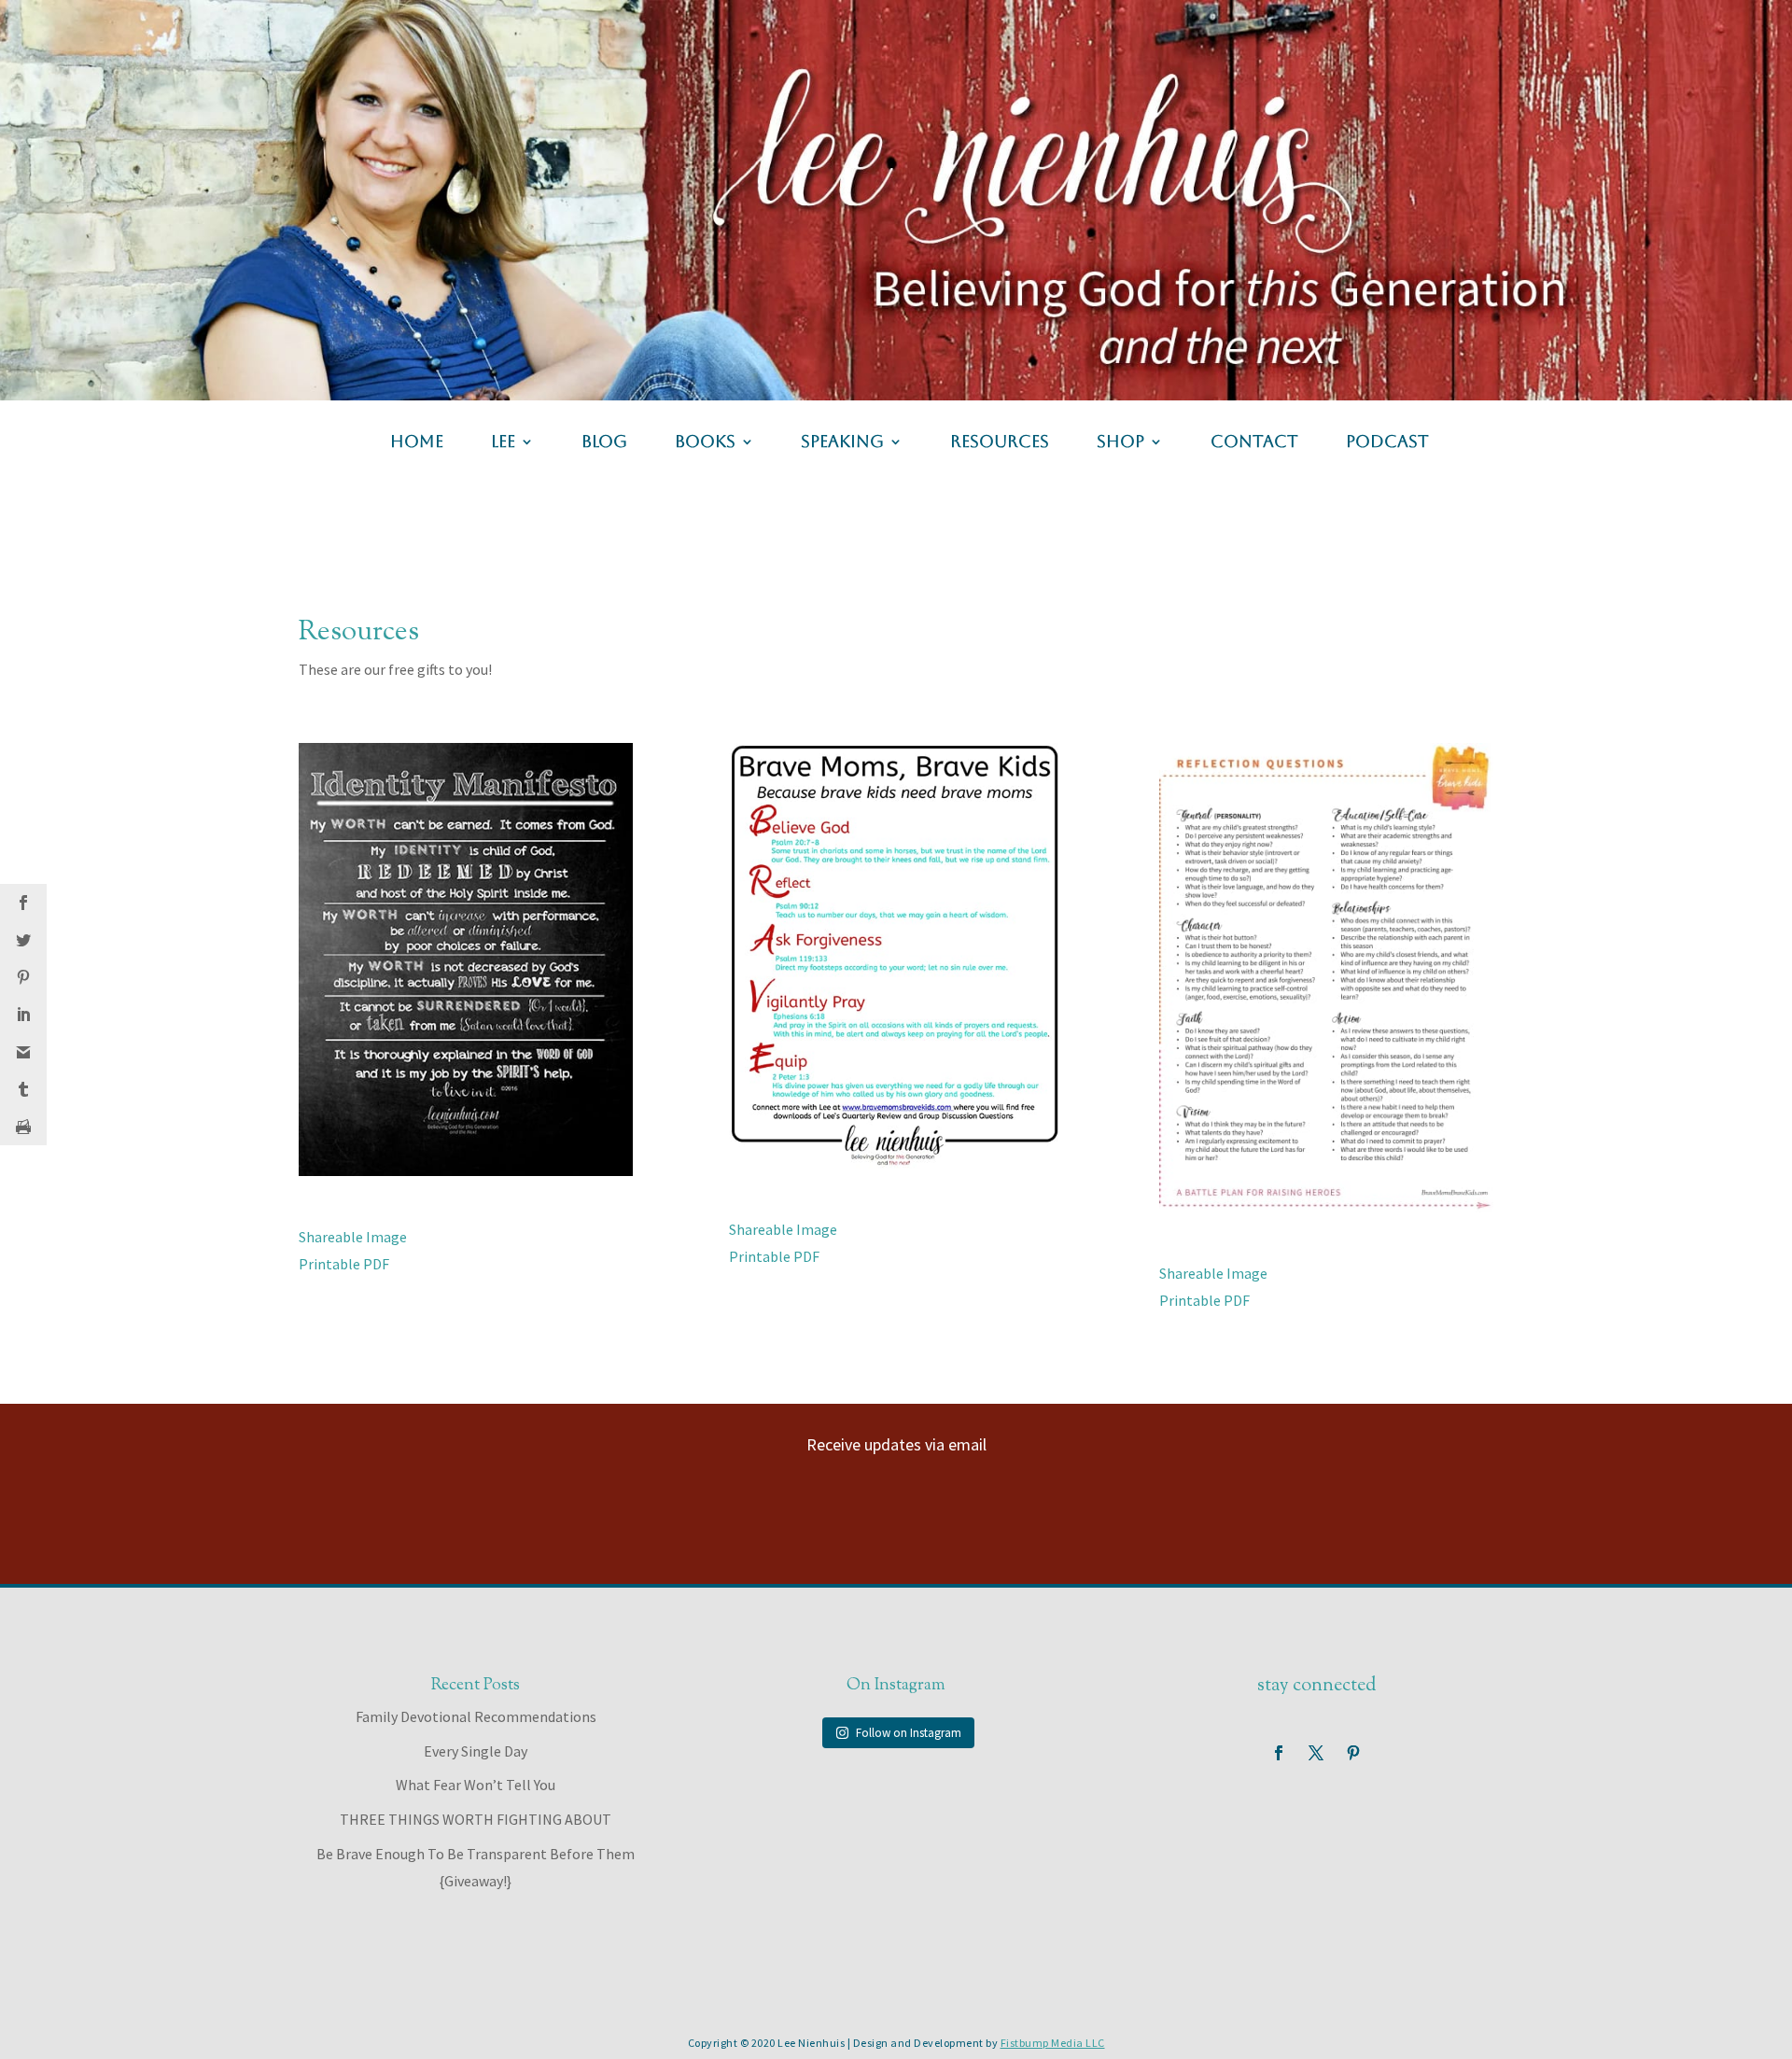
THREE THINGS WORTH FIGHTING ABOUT (476, 1819)
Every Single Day (476, 1751)
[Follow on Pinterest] (1353, 1753)
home (417, 443)
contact (1254, 443)
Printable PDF (344, 1264)
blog (604, 443)
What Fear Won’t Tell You (476, 1785)
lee (503, 443)
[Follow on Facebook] (1279, 1753)
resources (1000, 443)
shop (1120, 443)
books (705, 443)
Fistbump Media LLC (1053, 2043)
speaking (842, 443)
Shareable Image (353, 1237)
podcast (1387, 443)
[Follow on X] (1316, 1753)
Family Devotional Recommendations (476, 1716)
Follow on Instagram (909, 1733)
